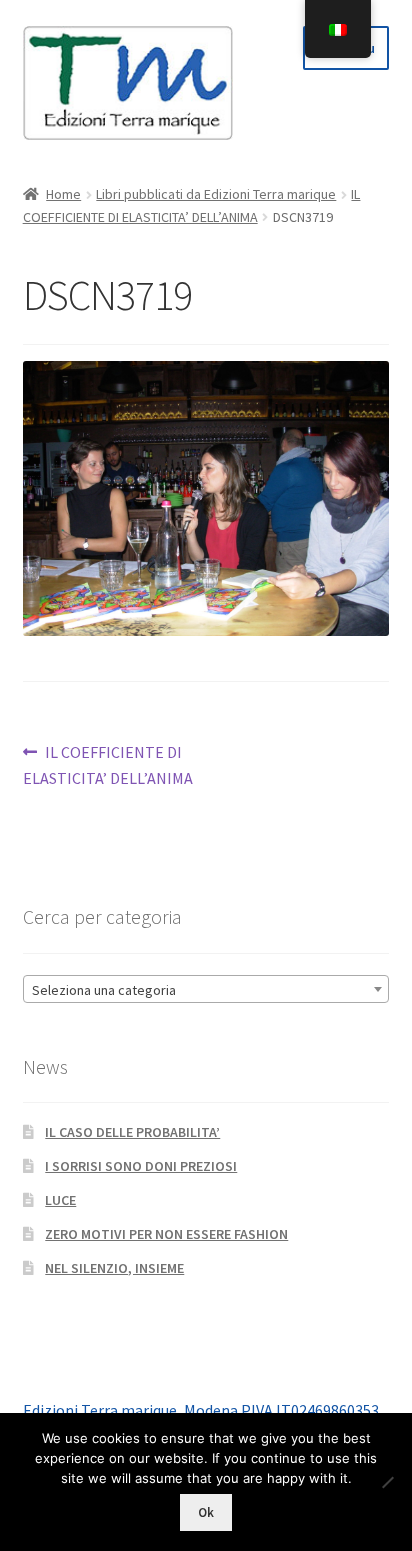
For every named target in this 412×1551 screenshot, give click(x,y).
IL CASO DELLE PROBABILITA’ (132, 1132)
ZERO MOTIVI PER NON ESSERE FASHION (166, 1234)
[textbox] (206, 990)
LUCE (60, 1200)
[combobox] (206, 989)
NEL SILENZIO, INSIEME (114, 1268)
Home (63, 194)
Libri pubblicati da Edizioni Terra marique (216, 194)
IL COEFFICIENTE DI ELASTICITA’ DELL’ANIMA (108, 764)
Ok (206, 1512)
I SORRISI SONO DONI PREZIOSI (141, 1166)
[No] (387, 1482)
